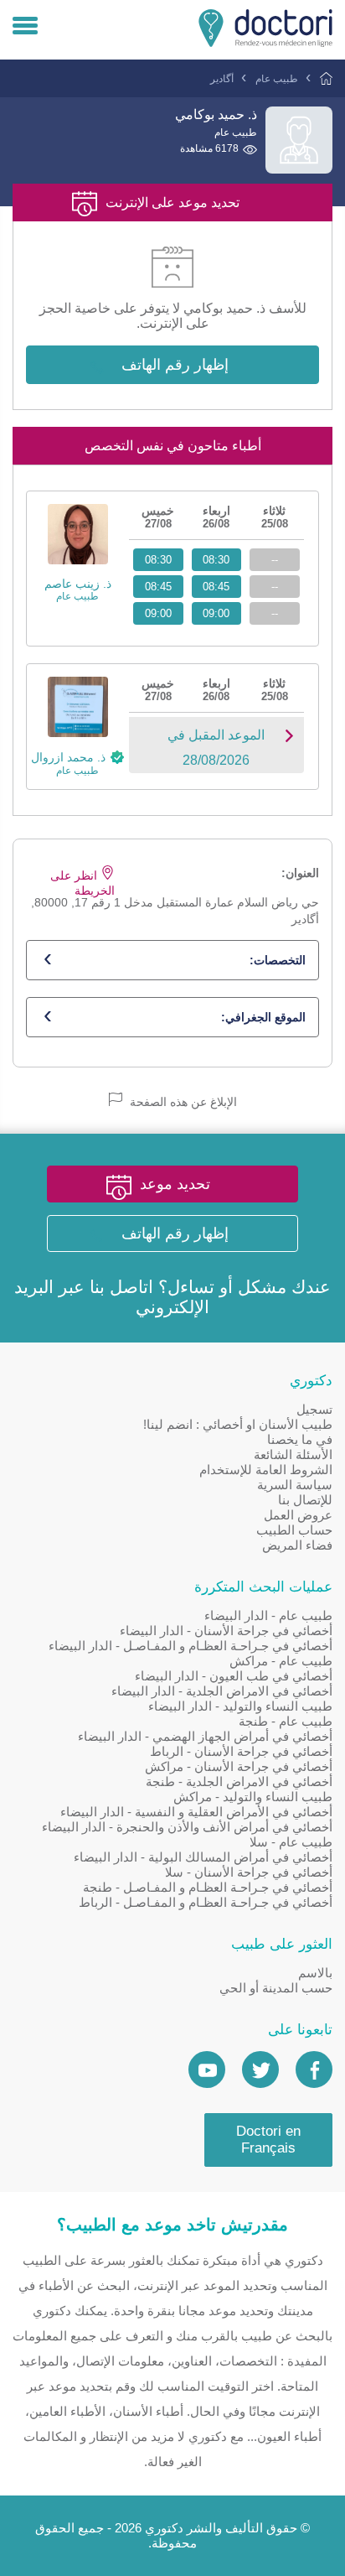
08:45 (216, 587)
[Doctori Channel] (207, 2070)
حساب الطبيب (294, 1530)
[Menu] (25, 27)
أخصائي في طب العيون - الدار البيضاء (234, 1676)
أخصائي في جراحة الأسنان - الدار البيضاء (226, 1631)
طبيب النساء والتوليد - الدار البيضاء (240, 1706)
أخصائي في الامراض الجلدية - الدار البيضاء (222, 1691)
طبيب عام (277, 79)
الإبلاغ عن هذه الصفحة (182, 1102)
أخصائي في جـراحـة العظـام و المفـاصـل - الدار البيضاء (191, 1646)
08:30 (216, 560)
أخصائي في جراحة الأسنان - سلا (249, 1872)
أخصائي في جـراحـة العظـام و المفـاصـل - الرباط (206, 1902)
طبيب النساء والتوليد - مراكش (253, 1797)
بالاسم (315, 1973)
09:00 (216, 613)
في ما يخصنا (300, 1439)
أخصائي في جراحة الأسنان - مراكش (239, 1766)
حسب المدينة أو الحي (276, 1988)
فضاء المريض (297, 1545)
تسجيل (314, 1409)
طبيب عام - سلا (291, 1842)
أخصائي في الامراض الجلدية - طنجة (239, 1781)
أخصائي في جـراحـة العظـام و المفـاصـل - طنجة (208, 1887)
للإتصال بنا (305, 1500)
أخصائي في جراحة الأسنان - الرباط (241, 1751)
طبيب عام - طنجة (286, 1721)
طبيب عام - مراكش (281, 1661)
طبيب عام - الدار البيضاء (268, 1615)
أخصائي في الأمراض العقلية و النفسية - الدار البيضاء (196, 1812)
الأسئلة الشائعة (293, 1454)
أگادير (222, 79)
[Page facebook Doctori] (314, 2070)
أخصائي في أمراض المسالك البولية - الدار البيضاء (203, 1857)
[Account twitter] (260, 2070)
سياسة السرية (295, 1485)
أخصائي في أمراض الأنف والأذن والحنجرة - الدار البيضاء (187, 1827)
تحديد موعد (175, 1184)
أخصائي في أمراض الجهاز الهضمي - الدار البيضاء (205, 1736)
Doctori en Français (268, 2140)
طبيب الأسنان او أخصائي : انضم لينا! (238, 1424)
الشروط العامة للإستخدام (266, 1470)
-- (275, 560)
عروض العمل (298, 1515)
